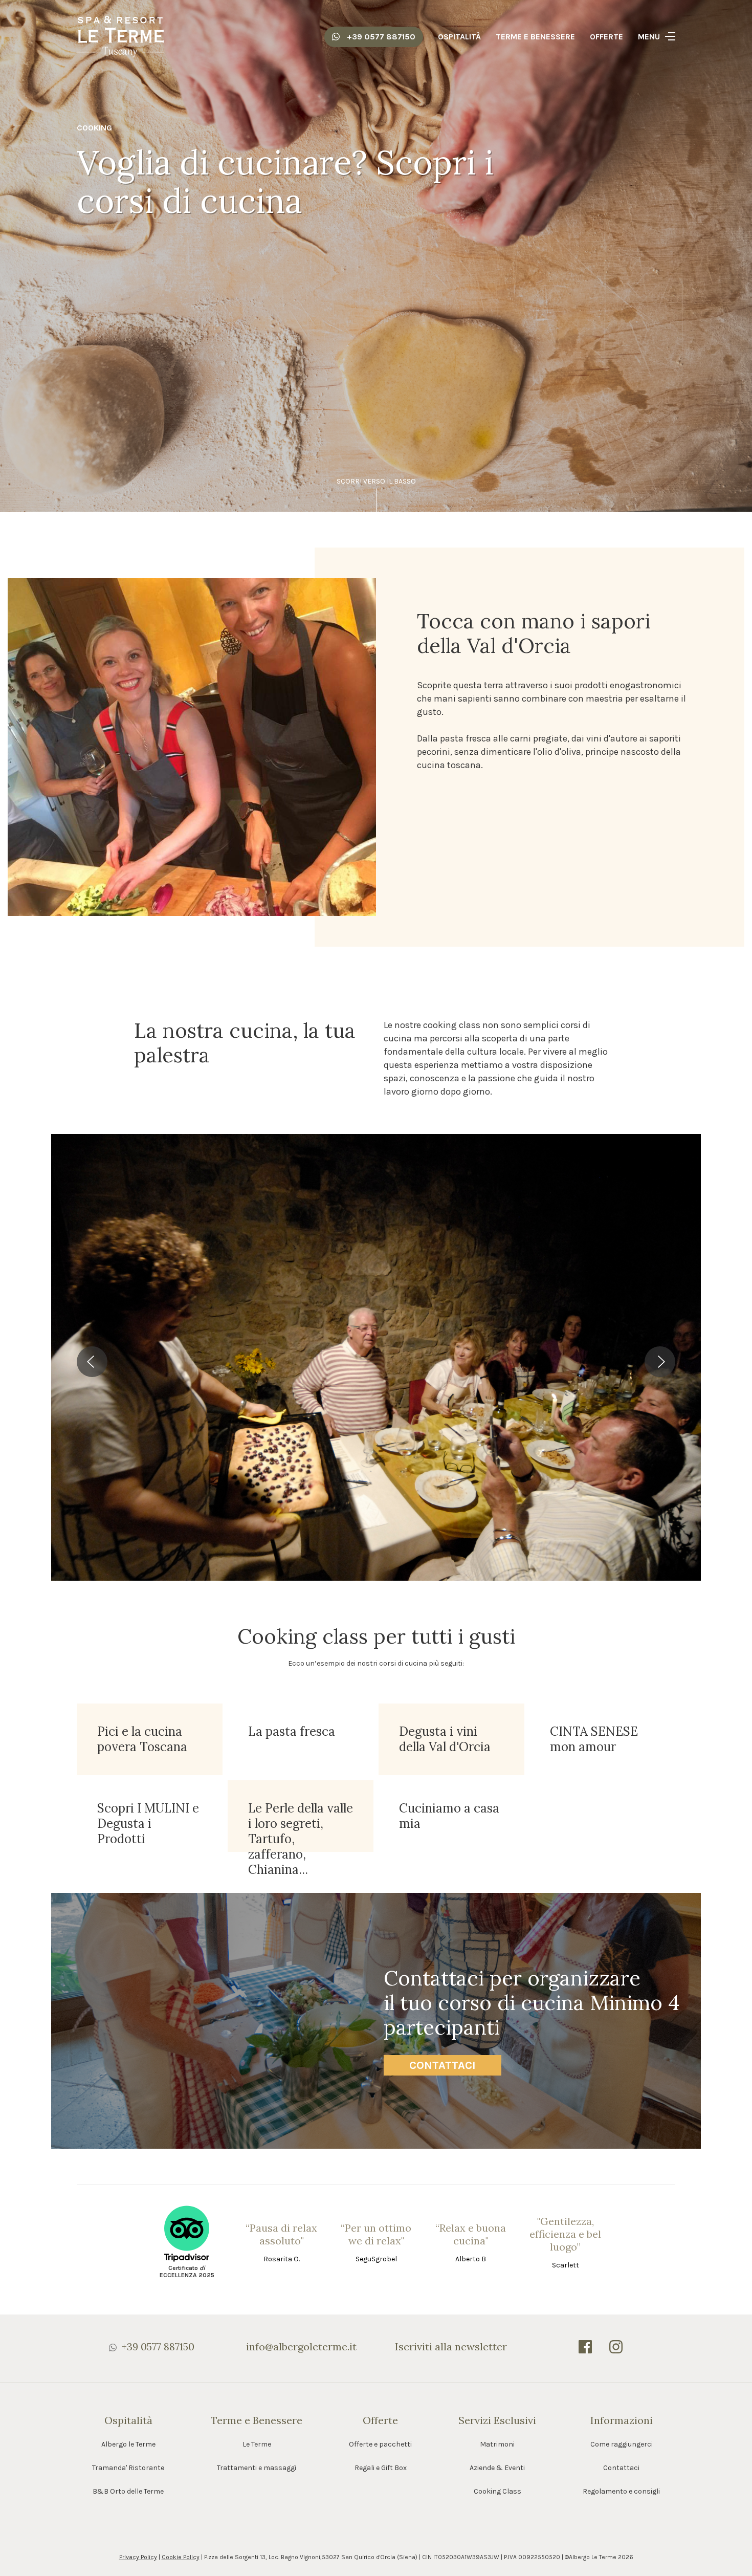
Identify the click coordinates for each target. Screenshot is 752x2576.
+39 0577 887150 (380, 37)
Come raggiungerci (622, 2444)
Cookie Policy (181, 2557)
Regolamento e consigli (621, 2491)
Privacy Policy (138, 2557)
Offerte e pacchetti (380, 2444)
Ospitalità (459, 37)
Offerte (606, 37)
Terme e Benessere (535, 37)
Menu (649, 37)
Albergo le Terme (128, 2444)
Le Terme (257, 2444)
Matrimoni (497, 2444)
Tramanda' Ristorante (128, 2468)
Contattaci (443, 2065)
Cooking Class (497, 2491)
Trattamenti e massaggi (257, 2468)
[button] (92, 1362)
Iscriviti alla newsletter (451, 2346)
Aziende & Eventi (497, 2468)
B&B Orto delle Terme (128, 2491)
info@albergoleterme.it (301, 2346)
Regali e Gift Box (381, 2468)
